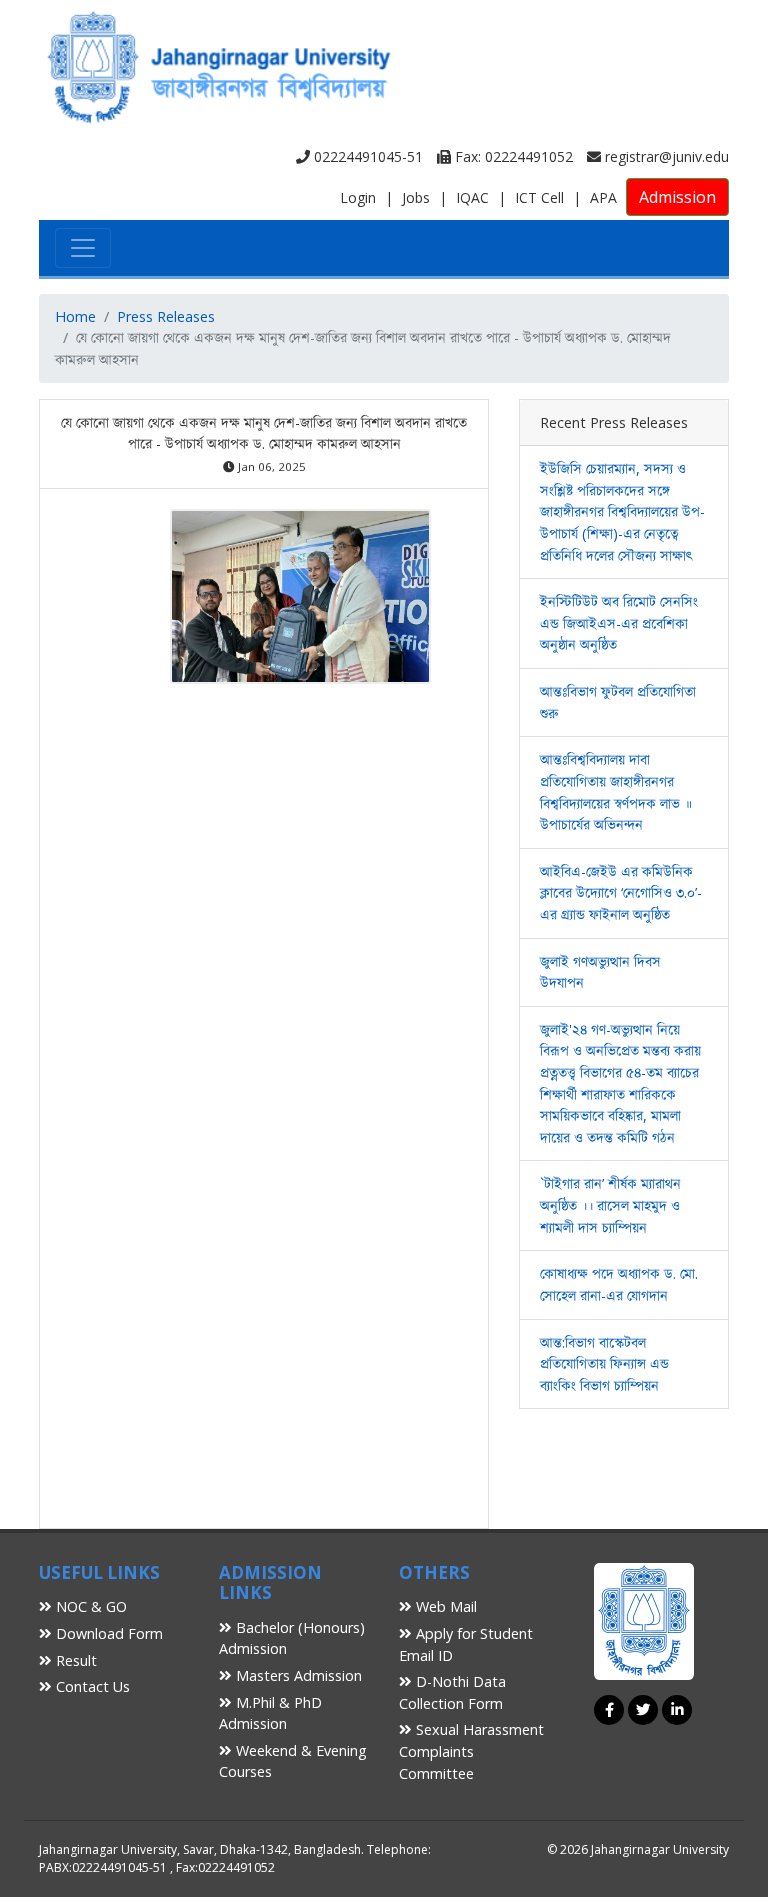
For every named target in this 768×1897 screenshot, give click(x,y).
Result (74, 1660)
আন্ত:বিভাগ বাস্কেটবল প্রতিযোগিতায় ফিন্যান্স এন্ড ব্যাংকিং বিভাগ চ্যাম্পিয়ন (604, 1364)
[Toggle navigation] (83, 248)
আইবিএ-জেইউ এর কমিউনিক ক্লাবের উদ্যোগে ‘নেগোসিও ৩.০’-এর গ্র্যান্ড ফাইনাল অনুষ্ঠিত (621, 893)
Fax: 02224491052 (512, 156)
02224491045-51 (366, 156)
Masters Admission (297, 1675)
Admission (677, 197)
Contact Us (91, 1686)
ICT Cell (539, 197)
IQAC (472, 197)
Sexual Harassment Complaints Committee (471, 1751)
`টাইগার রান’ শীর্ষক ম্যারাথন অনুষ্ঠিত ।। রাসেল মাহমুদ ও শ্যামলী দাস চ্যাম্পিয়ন (610, 1205)
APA (603, 197)
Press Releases (166, 316)
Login (358, 197)
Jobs (416, 197)
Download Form (107, 1633)
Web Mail (444, 1606)
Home (75, 316)
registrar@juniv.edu (665, 156)
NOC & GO (89, 1606)
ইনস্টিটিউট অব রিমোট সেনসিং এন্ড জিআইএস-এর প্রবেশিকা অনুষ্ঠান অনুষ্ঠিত (619, 623)
